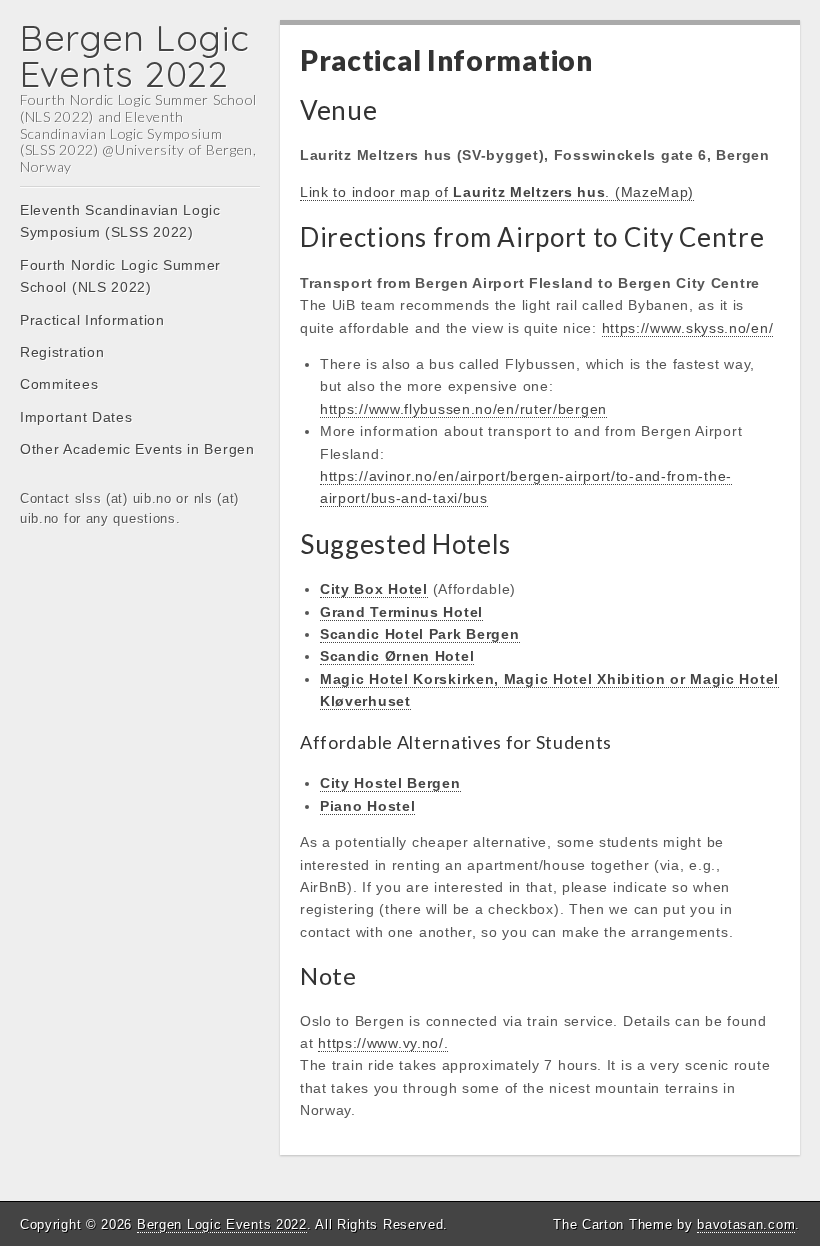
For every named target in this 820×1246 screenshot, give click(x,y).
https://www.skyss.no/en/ (688, 328)
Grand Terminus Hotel (401, 612)
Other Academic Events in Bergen (137, 449)
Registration (62, 352)
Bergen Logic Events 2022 (134, 55)
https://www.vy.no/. (383, 1043)
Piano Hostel (367, 806)
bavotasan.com (746, 1224)
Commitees (59, 384)
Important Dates (76, 417)
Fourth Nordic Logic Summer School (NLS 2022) (120, 276)
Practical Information (92, 320)
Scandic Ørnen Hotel (397, 656)
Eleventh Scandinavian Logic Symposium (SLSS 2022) (120, 221)
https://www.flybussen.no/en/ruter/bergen (463, 409)
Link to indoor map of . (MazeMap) (497, 192)
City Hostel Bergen (390, 783)
